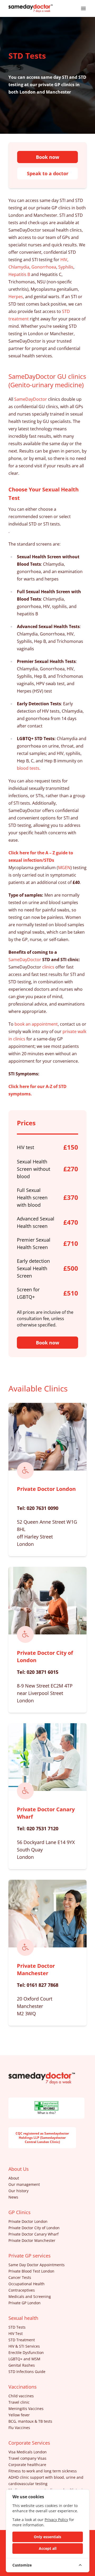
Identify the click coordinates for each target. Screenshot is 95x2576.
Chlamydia (19, 267)
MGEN (64, 868)
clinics (48, 967)
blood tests (28, 768)
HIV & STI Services (24, 2346)
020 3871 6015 (42, 1672)
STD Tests (17, 2327)
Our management (24, 2184)
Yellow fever (19, 2415)
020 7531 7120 (42, 1828)
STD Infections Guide (27, 2372)
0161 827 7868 (42, 1985)
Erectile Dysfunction (26, 2352)
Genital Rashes (22, 2365)
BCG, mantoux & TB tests (30, 2421)
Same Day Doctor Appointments (37, 2265)
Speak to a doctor (48, 173)
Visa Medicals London (28, 2452)
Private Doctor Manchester (36, 1969)
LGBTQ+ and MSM (24, 2359)
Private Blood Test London (31, 2271)
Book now (47, 157)
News (13, 2197)
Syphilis (66, 267)
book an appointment (36, 1024)
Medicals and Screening (30, 2296)
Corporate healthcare (27, 2465)
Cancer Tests (20, 2277)
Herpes (16, 297)
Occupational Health (27, 2284)
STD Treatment (22, 2340)
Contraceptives (22, 2290)
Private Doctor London (46, 1489)
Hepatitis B (19, 274)
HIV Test (16, 2333)
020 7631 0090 (42, 1508)
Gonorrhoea (44, 267)
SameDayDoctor (31, 399)
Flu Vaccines (19, 2428)
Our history (18, 2191)
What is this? (47, 2113)
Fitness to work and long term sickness (43, 2471)
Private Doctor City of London (34, 2228)
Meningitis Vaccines (26, 2409)
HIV (64, 260)
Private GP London (25, 2303)
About (14, 2178)
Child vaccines (21, 2396)
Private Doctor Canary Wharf (34, 2234)
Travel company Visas (27, 2458)
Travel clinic (19, 2402)
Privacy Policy (56, 2520)
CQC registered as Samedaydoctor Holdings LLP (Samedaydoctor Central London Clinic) (42, 2138)
